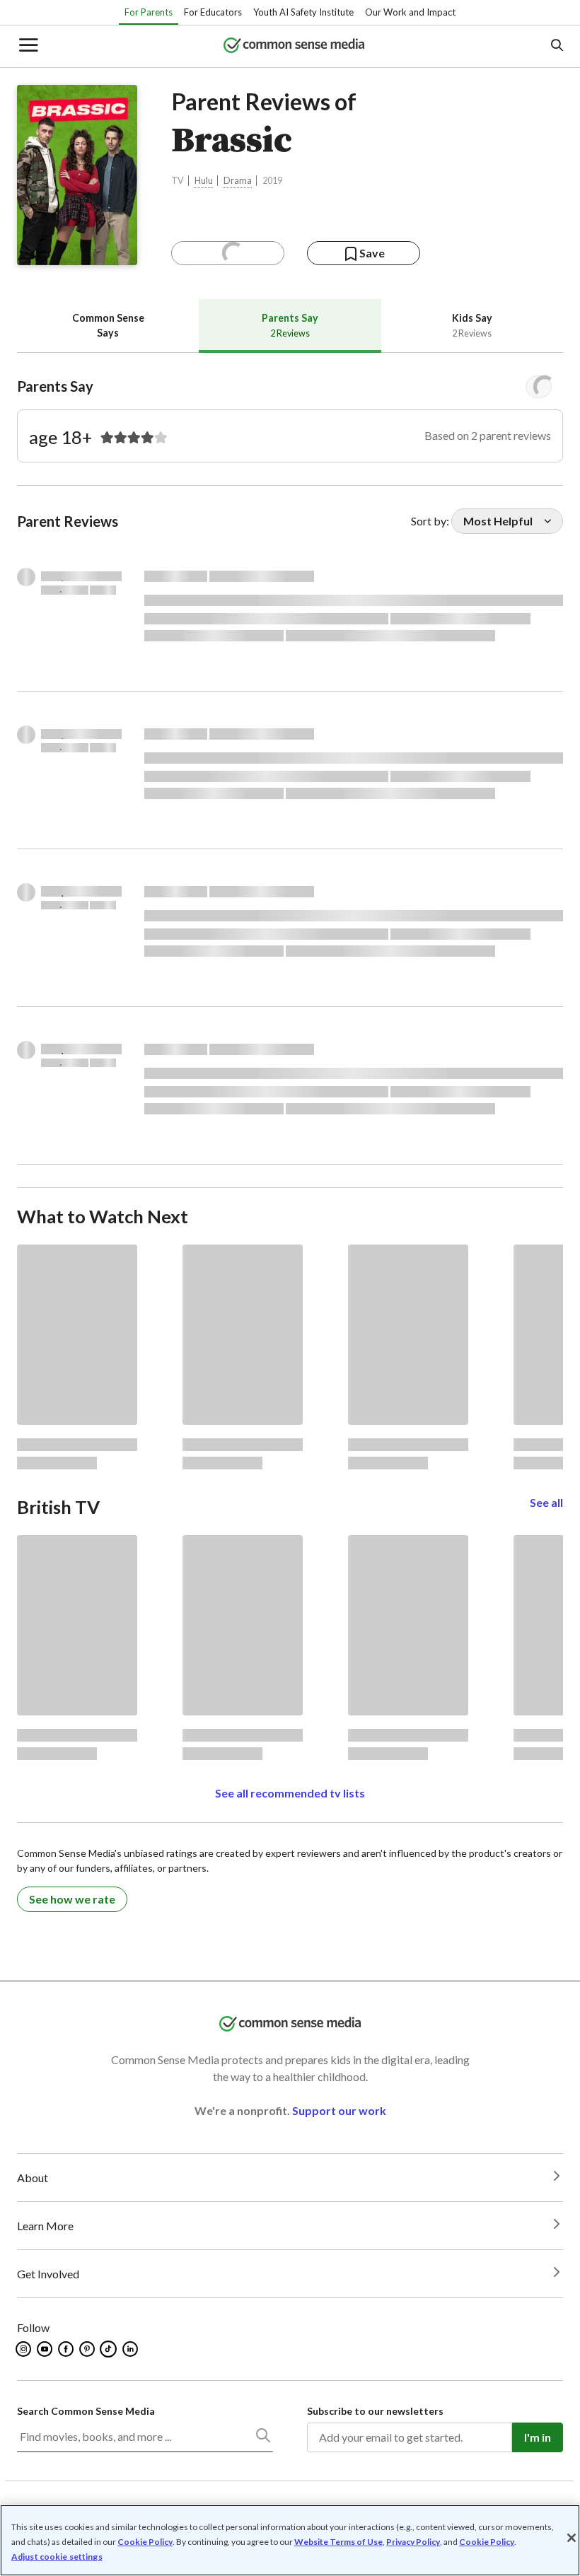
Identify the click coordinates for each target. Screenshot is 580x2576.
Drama (238, 181)
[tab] (108, 326)
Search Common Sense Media (86, 2411)
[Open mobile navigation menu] (28, 46)
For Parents (149, 12)
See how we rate (72, 1899)
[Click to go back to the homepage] (294, 46)
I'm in (538, 2437)
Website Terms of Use (338, 2542)
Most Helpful (498, 521)
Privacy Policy (413, 2542)
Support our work (339, 2110)
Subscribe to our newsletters (375, 2411)
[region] (290, 2540)
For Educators (213, 12)
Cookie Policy (145, 2542)
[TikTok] (110, 2349)
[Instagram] (24, 2349)
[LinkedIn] (131, 2349)
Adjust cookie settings (57, 2557)
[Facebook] (67, 2349)
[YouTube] (46, 2349)
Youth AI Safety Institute (303, 12)
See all (546, 1502)
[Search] (262, 2438)
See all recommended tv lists (290, 1793)
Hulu (204, 181)
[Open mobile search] (556, 46)
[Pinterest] (88, 2349)
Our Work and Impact (410, 12)
